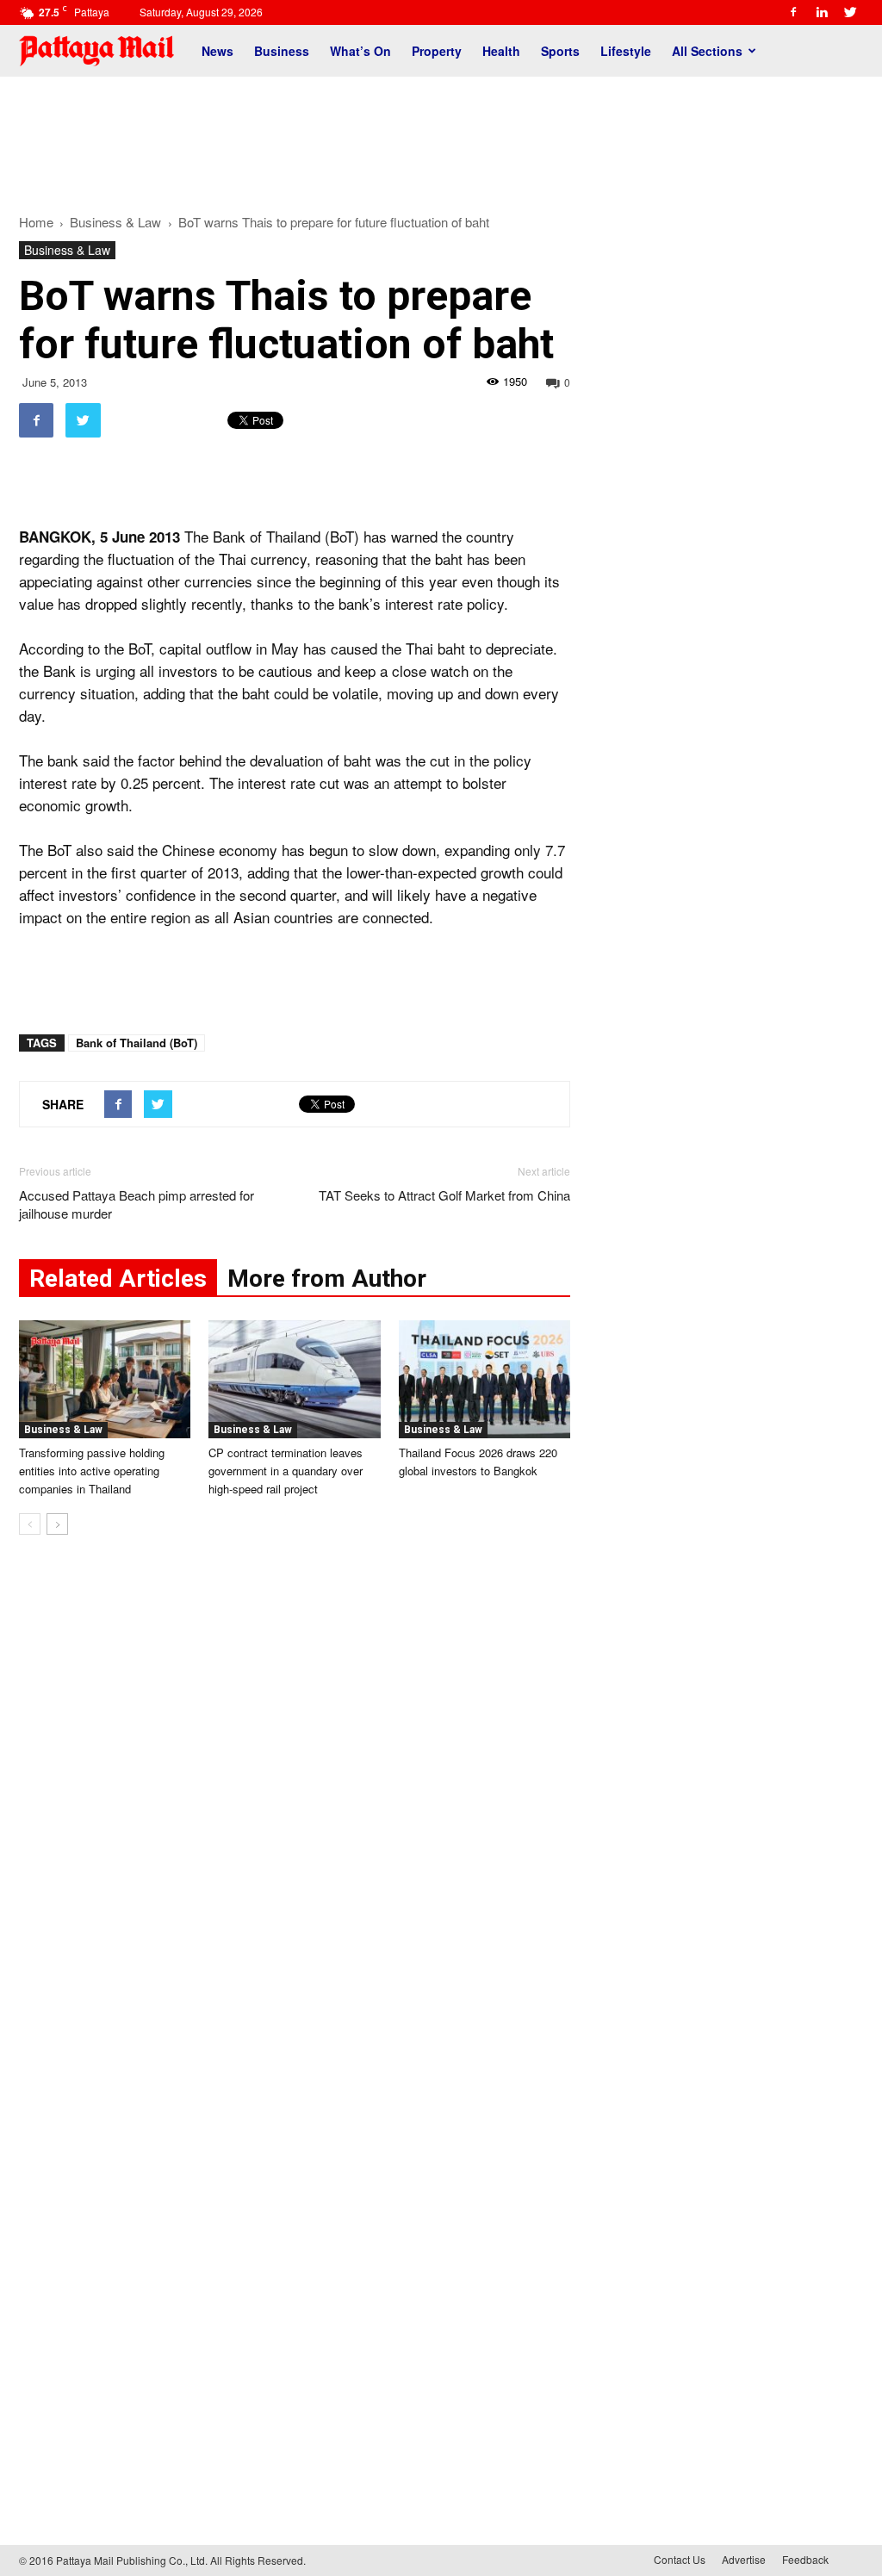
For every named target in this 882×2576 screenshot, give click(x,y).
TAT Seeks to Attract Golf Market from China (444, 1195)
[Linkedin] (822, 12)
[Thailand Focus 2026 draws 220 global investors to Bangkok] (484, 1379)
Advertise (744, 2559)
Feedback (805, 2559)
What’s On (360, 51)
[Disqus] (295, 1809)
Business (282, 51)
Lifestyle (626, 51)
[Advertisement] (441, 136)
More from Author (327, 1279)
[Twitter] (850, 12)
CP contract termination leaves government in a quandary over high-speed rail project (286, 1471)
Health (501, 51)
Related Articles (118, 1279)
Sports (560, 51)
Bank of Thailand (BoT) (137, 1043)
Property (437, 51)
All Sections (707, 51)
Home (36, 222)
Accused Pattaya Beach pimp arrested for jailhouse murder (137, 1204)
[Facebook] (793, 12)
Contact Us (680, 2559)
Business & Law (67, 250)
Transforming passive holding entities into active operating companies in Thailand (92, 1471)
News (217, 51)
